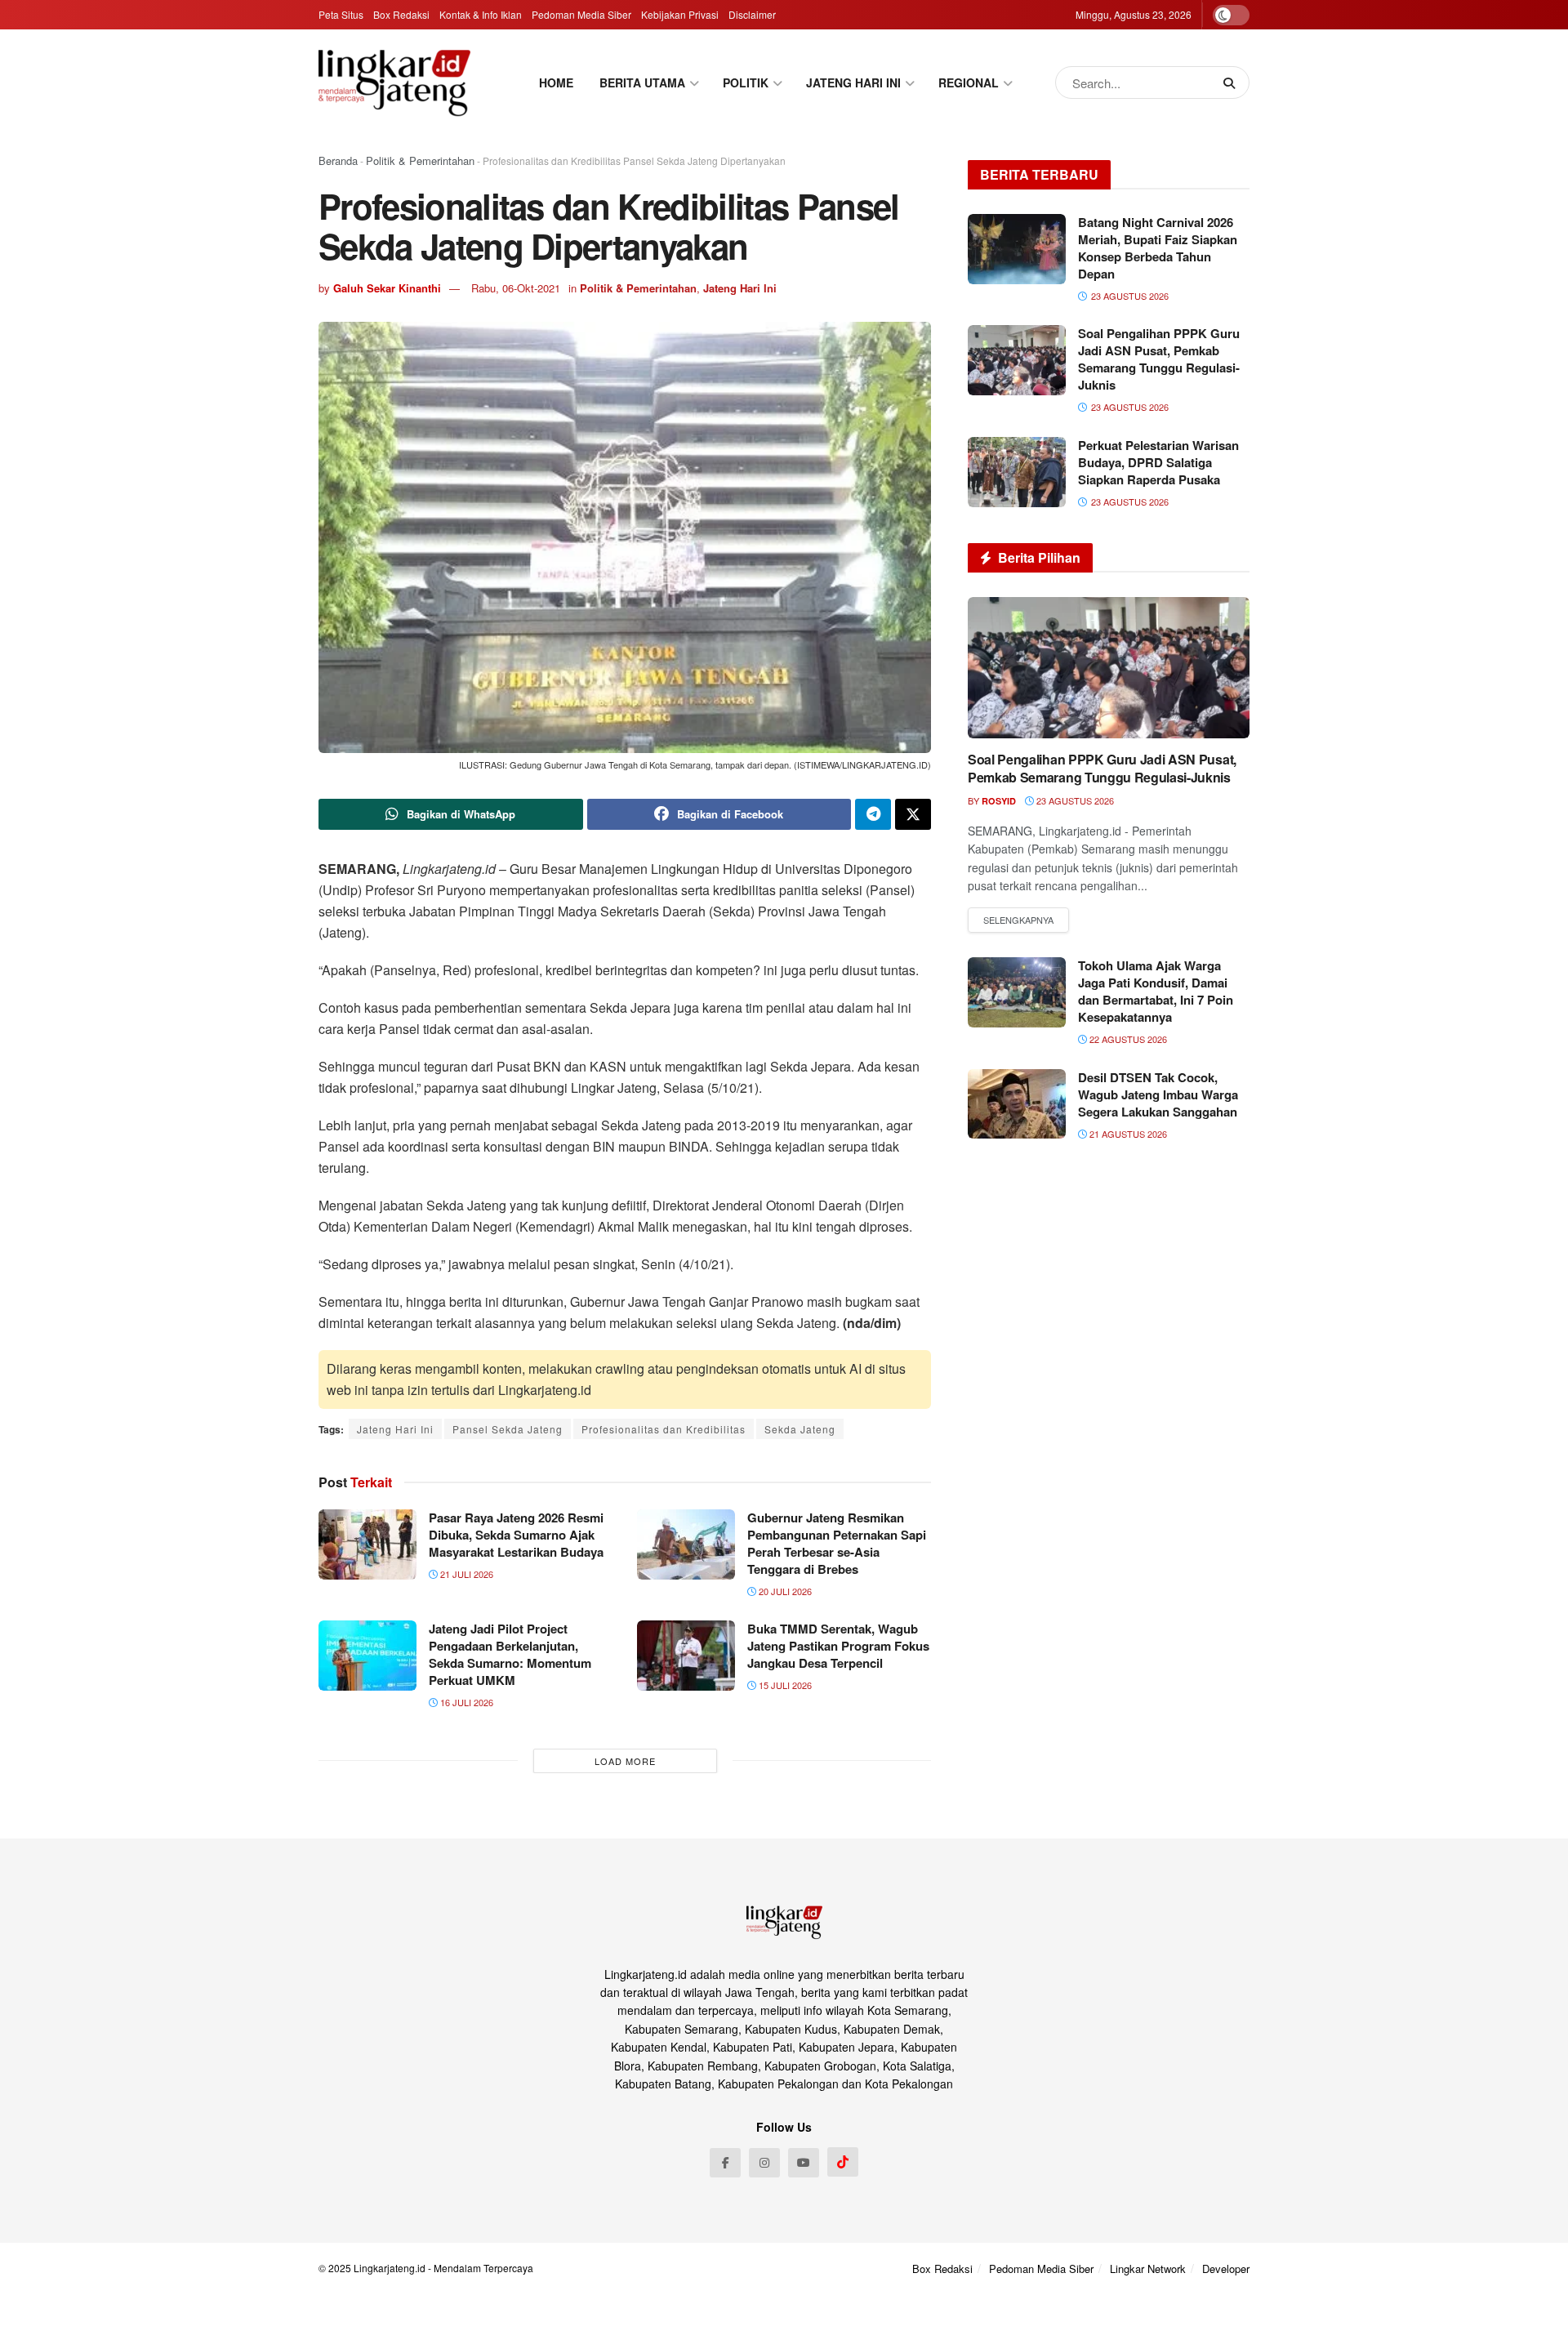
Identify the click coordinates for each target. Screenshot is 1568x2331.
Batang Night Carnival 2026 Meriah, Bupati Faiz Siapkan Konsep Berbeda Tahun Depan (1158, 248)
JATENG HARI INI (853, 82)
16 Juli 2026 (465, 1702)
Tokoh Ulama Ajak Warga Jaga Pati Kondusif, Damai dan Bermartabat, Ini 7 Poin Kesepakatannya (1156, 991)
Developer (1226, 2269)
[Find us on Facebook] (725, 2163)
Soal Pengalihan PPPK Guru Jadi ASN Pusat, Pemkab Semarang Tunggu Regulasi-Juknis (1159, 359)
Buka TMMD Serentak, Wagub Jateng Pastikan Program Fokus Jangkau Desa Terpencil (838, 1646)
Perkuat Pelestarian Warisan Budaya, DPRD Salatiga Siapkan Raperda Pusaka (1158, 462)
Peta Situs (341, 14)
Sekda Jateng (800, 1429)
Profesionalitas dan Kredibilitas (664, 1429)
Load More (625, 1761)
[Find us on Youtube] (804, 2163)
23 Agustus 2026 (1074, 800)
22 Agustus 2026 (1127, 1039)
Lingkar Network (1148, 2269)
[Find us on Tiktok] (843, 2162)
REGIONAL (969, 82)
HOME (556, 82)
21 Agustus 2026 (1127, 1134)
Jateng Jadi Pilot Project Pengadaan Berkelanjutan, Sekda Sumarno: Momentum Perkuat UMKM (510, 1654)
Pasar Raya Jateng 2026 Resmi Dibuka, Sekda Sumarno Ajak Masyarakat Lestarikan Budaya (516, 1535)
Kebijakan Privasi (680, 14)
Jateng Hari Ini (740, 288)
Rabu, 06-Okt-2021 (516, 288)
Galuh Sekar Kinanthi (387, 288)
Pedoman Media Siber (581, 14)
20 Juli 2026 (784, 1591)
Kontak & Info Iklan (481, 14)
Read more (1018, 920)
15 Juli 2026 (784, 1685)
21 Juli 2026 (465, 1574)
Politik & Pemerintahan (420, 160)
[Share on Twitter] (913, 814)
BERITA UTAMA (642, 82)
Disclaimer (752, 14)
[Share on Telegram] (873, 814)
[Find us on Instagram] (764, 2163)
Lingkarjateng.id (390, 2268)
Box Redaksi (401, 14)
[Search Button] (1232, 82)
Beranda (338, 160)
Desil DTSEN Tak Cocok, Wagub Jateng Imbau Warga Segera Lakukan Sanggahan (1158, 1094)
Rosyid (999, 801)
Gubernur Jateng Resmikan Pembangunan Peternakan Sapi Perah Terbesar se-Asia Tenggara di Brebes (837, 1543)
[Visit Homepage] (394, 82)
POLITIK (746, 82)
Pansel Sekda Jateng (508, 1429)
